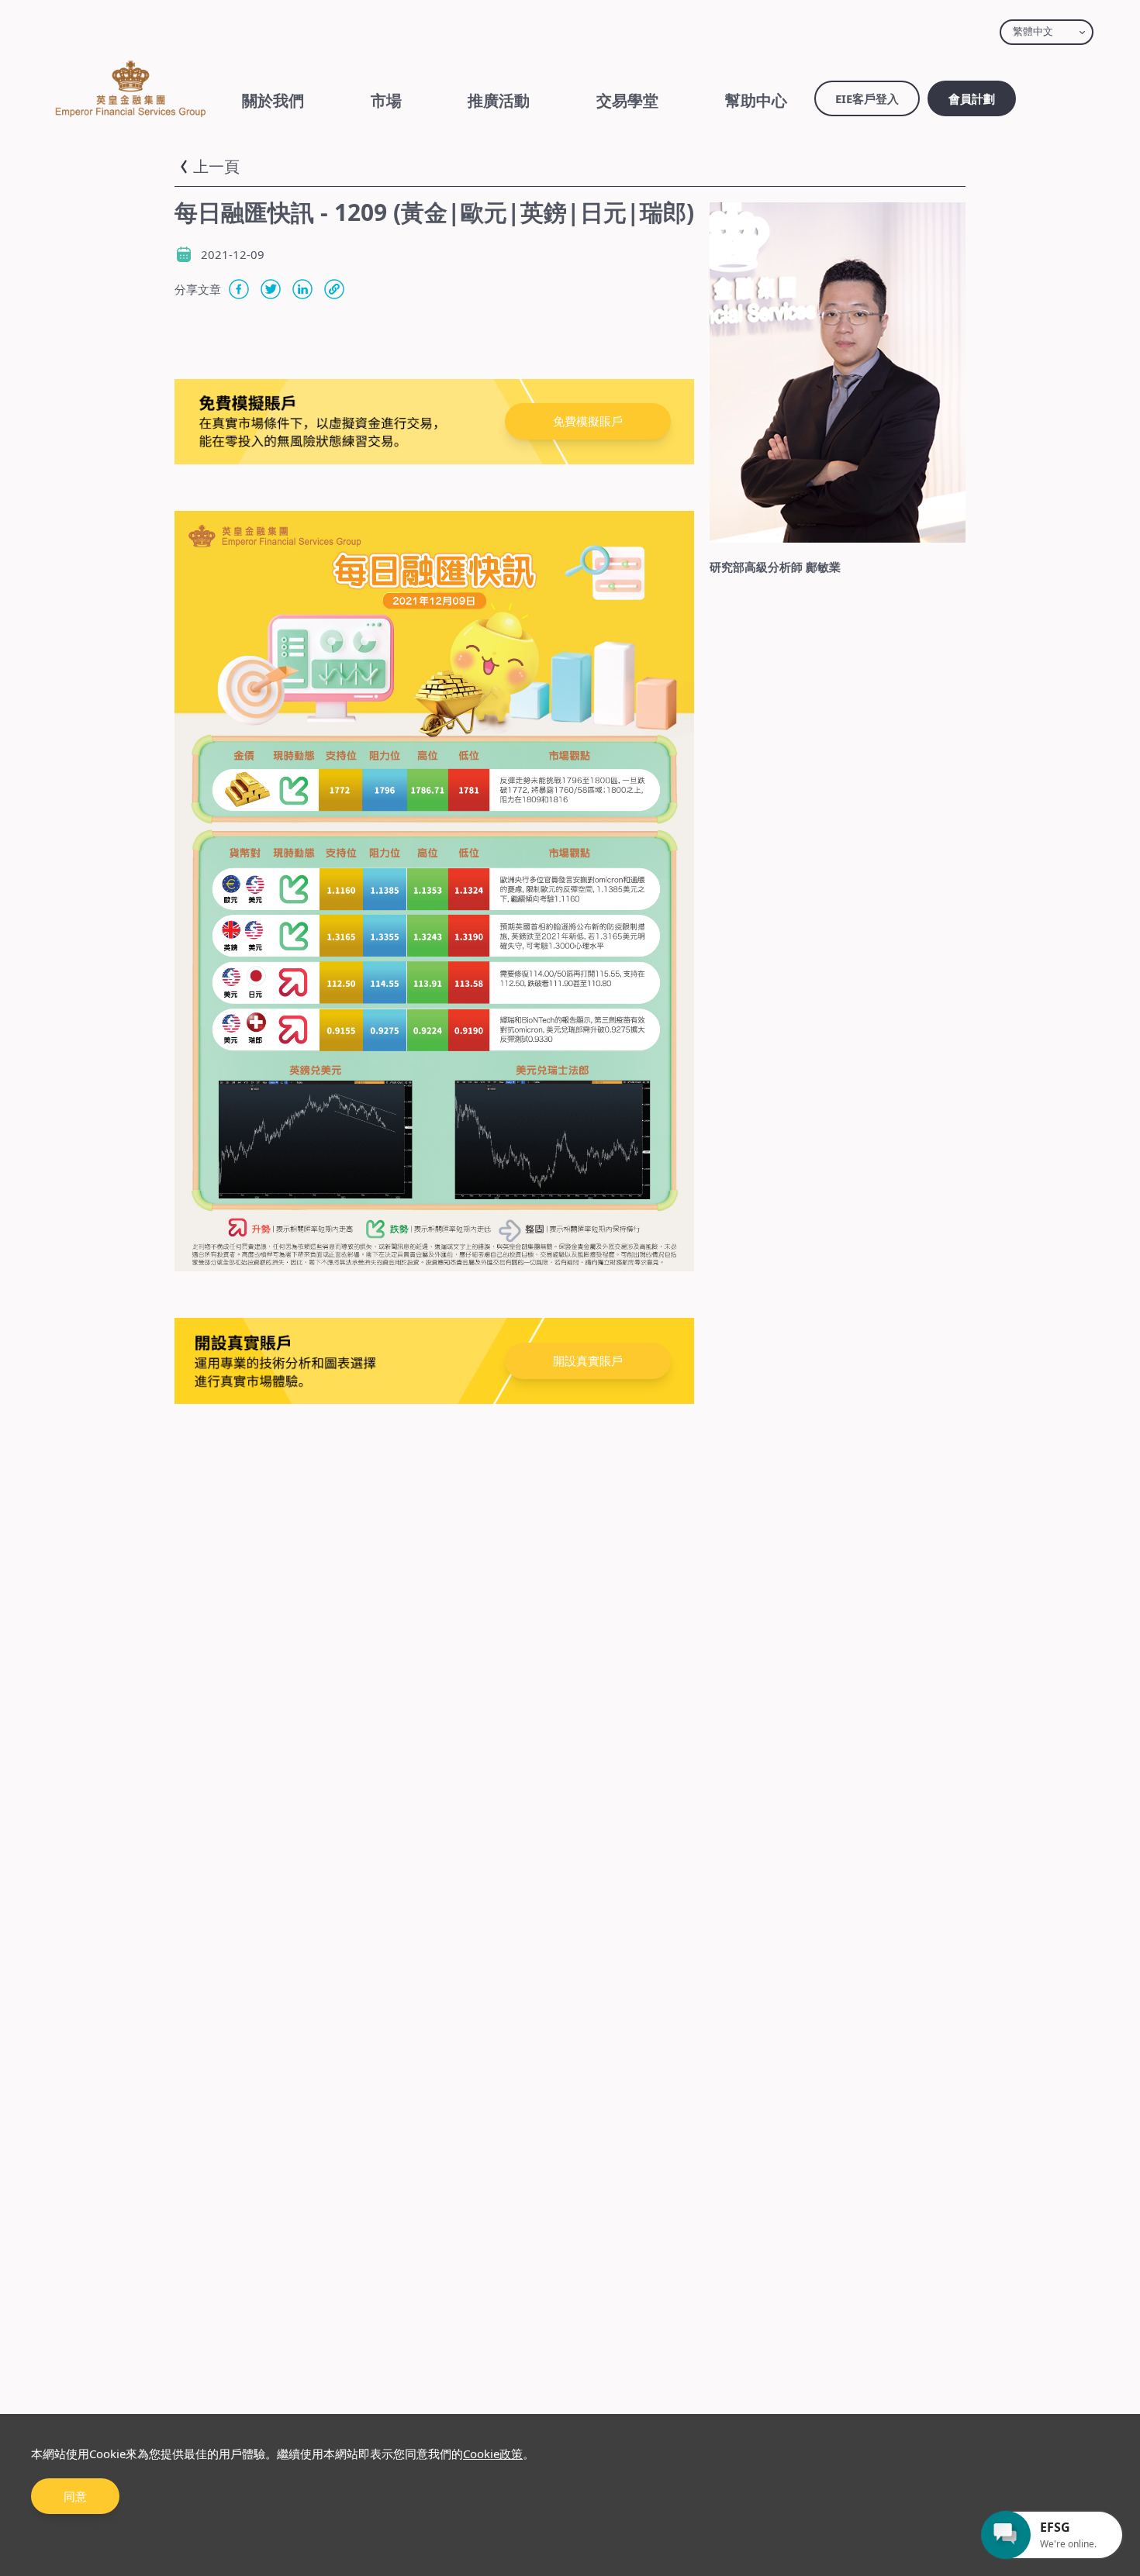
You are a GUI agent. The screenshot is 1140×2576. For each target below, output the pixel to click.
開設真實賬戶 (588, 1360)
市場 (386, 100)
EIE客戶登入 (867, 98)
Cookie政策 (493, 2454)
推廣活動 (499, 100)
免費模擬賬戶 (588, 421)
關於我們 (273, 100)
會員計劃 (972, 98)
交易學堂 (627, 100)
